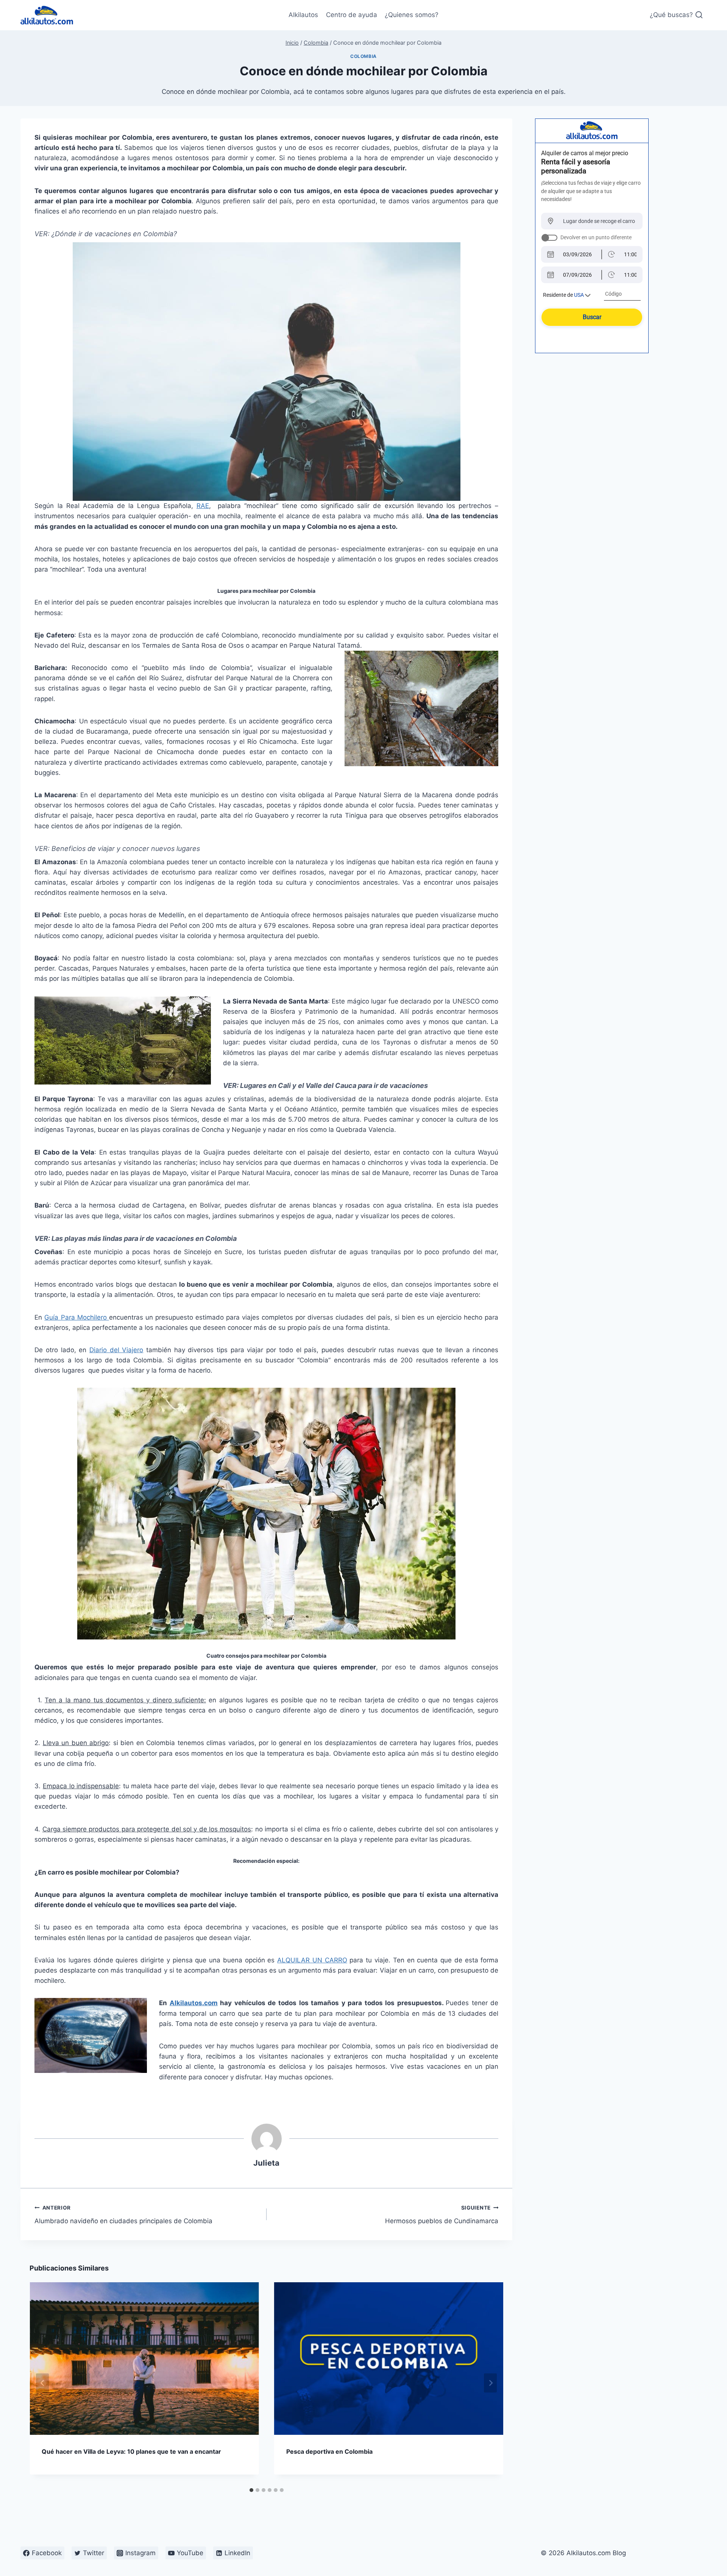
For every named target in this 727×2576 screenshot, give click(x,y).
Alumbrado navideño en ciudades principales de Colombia (123, 2215)
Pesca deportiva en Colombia (329, 2451)
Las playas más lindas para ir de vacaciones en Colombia (144, 1238)
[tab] (251, 2490)
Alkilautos (303, 15)
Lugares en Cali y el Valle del (287, 1085)
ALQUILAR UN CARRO (312, 1960)
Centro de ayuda (352, 15)
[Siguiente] (490, 2383)
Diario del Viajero (116, 1350)
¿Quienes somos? (412, 15)
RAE (203, 506)
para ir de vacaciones (392, 1085)
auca (348, 1085)
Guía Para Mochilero (76, 1317)
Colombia (363, 56)
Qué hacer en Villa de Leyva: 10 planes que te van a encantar (131, 2451)
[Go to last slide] (42, 2383)
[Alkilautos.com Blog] (47, 15)
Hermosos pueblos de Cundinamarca (442, 2215)
